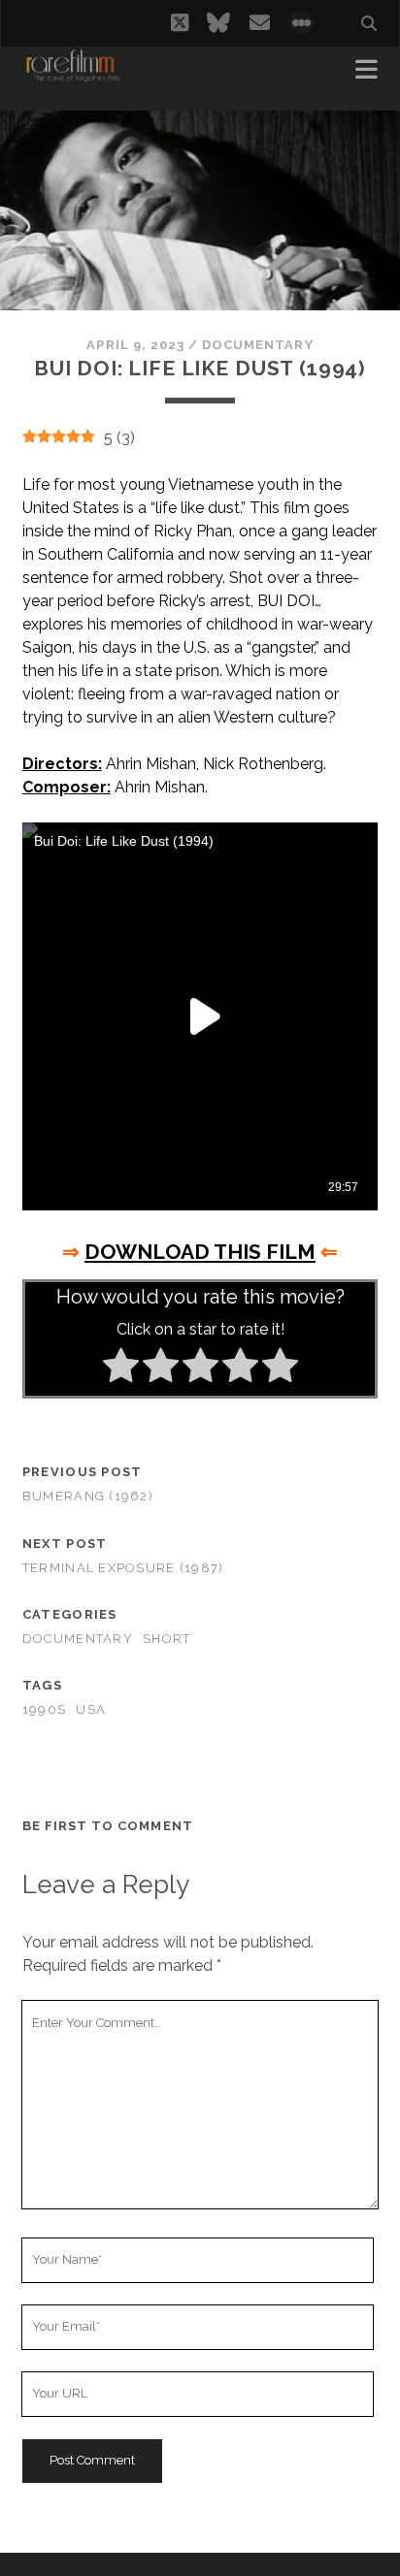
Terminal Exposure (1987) (123, 1568)
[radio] (121, 1368)
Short (167, 1639)
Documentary (257, 345)
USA (91, 1709)
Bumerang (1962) (88, 1496)
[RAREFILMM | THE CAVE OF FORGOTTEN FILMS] (73, 76)
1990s (44, 1709)
